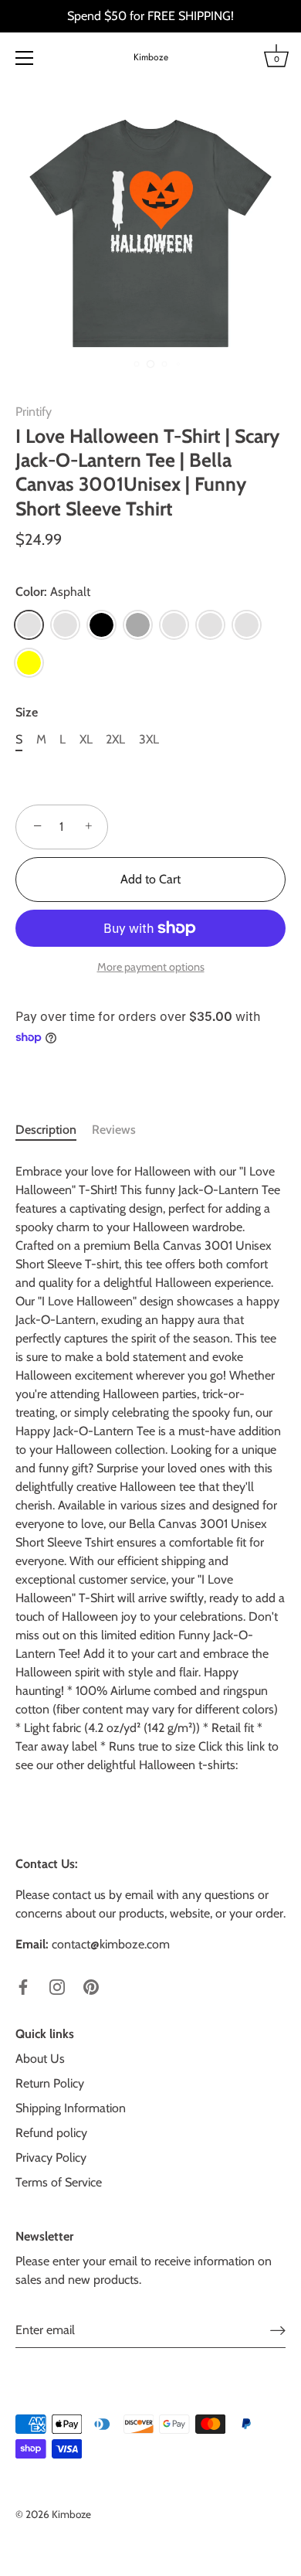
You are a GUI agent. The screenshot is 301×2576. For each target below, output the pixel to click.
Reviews (114, 1130)
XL (86, 739)
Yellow (29, 663)
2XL (115, 739)
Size (27, 712)
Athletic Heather (65, 625)
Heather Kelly (210, 625)
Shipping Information (71, 2108)
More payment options (151, 967)
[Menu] (25, 58)
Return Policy (50, 2083)
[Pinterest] (91, 1986)
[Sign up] (278, 2331)
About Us (40, 2059)
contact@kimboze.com (111, 1944)
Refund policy (51, 2133)
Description (46, 1130)
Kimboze (151, 58)
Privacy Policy (51, 2157)
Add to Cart (150, 879)
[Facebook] (23, 1986)
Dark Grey (138, 625)
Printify (34, 412)
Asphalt (29, 625)
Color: (53, 592)
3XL (149, 739)
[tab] (54, 1130)
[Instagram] (57, 1986)
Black (101, 625)
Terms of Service (59, 2182)
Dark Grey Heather (174, 625)
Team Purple (247, 625)
